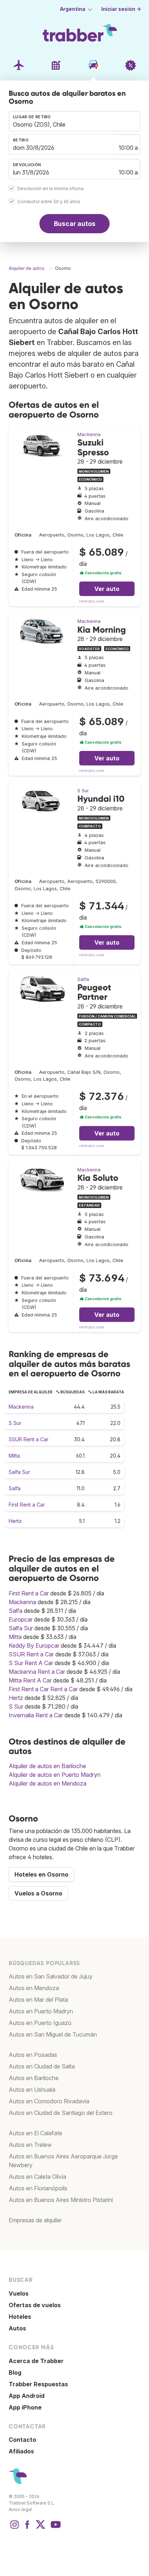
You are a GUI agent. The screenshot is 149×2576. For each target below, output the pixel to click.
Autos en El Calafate (35, 2133)
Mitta (14, 1456)
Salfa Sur (19, 1472)
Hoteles (20, 2317)
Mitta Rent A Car (30, 1680)
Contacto (22, 2440)
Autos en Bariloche (34, 2078)
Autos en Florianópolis (38, 2188)
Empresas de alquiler (35, 2220)
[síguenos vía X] (41, 2528)
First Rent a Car (27, 1505)
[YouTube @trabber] (55, 2528)
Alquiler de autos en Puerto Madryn (55, 1775)
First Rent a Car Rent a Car (43, 1689)
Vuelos (19, 2293)
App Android (27, 2396)
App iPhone (25, 2407)
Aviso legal (20, 2509)
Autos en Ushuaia (32, 2090)
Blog (15, 2372)
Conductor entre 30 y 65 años (49, 202)
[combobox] (74, 121)
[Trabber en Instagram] (14, 2528)
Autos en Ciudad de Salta (42, 2066)
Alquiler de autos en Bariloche (47, 1766)
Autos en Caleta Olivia (37, 2177)
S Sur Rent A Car (31, 1663)
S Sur (83, 791)
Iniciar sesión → (121, 9)
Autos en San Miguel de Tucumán (53, 2034)
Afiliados (21, 2451)
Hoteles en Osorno (41, 1874)
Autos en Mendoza (34, 1988)
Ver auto (107, 589)
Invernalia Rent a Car (36, 1715)
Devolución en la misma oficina (50, 189)
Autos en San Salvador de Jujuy (51, 1976)
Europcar (21, 1619)
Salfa (83, 979)
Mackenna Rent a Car (37, 1672)
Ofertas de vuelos (35, 2305)
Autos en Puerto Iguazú (40, 2023)
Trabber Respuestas (38, 2384)
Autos (17, 2328)
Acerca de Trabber (36, 2361)
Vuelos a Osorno (38, 1893)
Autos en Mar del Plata (38, 2000)
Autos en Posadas (33, 2055)
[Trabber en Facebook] (27, 2528)
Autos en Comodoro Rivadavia (49, 2101)
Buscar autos (75, 224)
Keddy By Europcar (34, 1646)
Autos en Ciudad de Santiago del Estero (61, 2113)
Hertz (15, 1521)
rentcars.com (92, 601)
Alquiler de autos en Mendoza (48, 1783)
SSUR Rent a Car (29, 1439)
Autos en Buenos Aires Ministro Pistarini (61, 2200)
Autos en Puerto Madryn (41, 2011)
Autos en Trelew (30, 2145)
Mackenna (89, 434)
